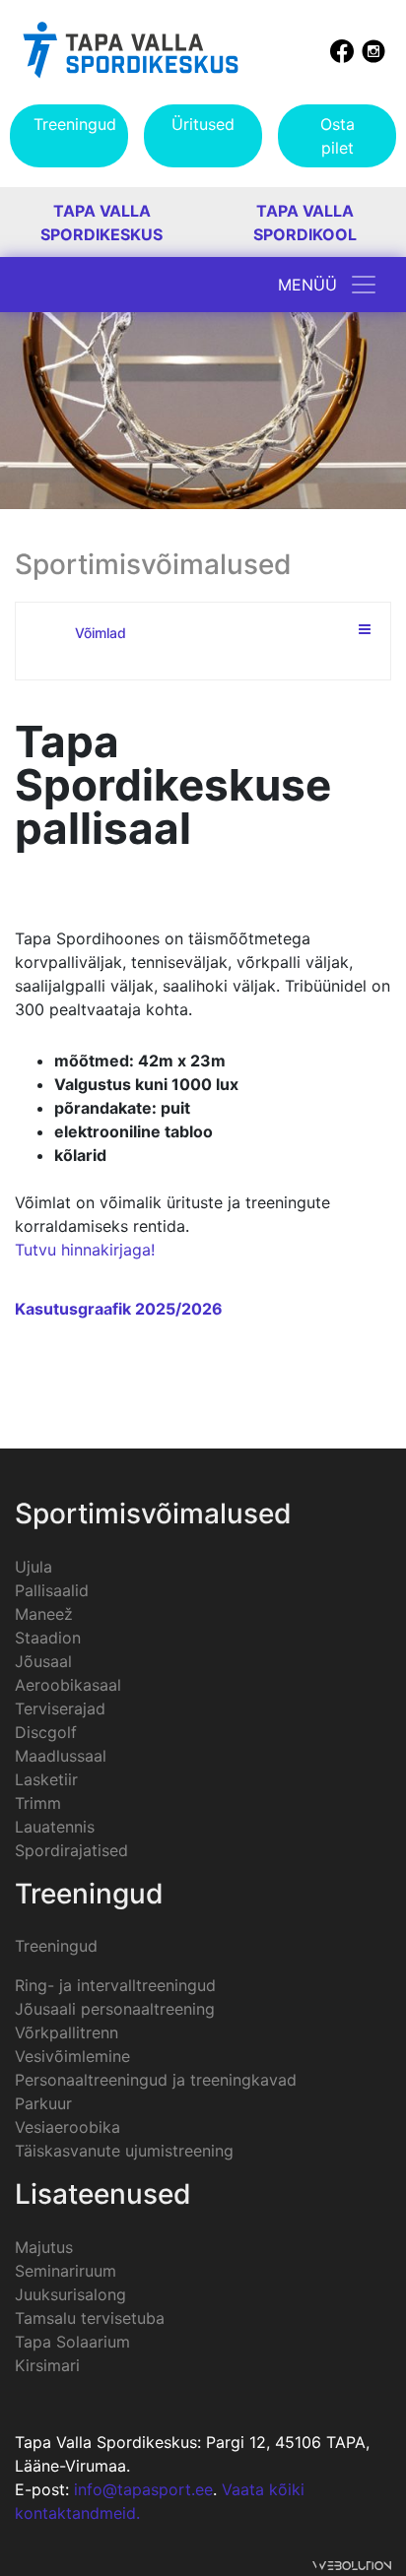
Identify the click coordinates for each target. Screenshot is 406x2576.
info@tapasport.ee (143, 2489)
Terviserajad (60, 1708)
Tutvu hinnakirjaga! (85, 1250)
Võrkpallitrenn (67, 2032)
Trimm (38, 1803)
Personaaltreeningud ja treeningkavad (156, 2080)
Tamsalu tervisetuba (90, 2318)
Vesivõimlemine (72, 2056)
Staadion (48, 1638)
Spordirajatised (71, 1850)
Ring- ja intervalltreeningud (115, 1985)
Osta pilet (338, 136)
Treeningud (75, 124)
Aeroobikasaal (68, 1685)
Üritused (203, 124)
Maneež (44, 1614)
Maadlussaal (61, 1756)
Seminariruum (66, 2271)
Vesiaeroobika (68, 2127)
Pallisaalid (52, 1590)
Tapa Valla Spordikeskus (101, 223)
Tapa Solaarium (72, 2342)
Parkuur (43, 2103)
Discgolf (46, 1732)
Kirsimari (47, 2365)
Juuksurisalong (70, 2294)
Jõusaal (43, 1661)
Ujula (34, 1567)
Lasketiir (46, 1779)
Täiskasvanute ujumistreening (124, 2151)
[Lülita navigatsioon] (364, 285)
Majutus (44, 2247)
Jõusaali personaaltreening (115, 2009)
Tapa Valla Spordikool (305, 223)
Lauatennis (55, 1827)
